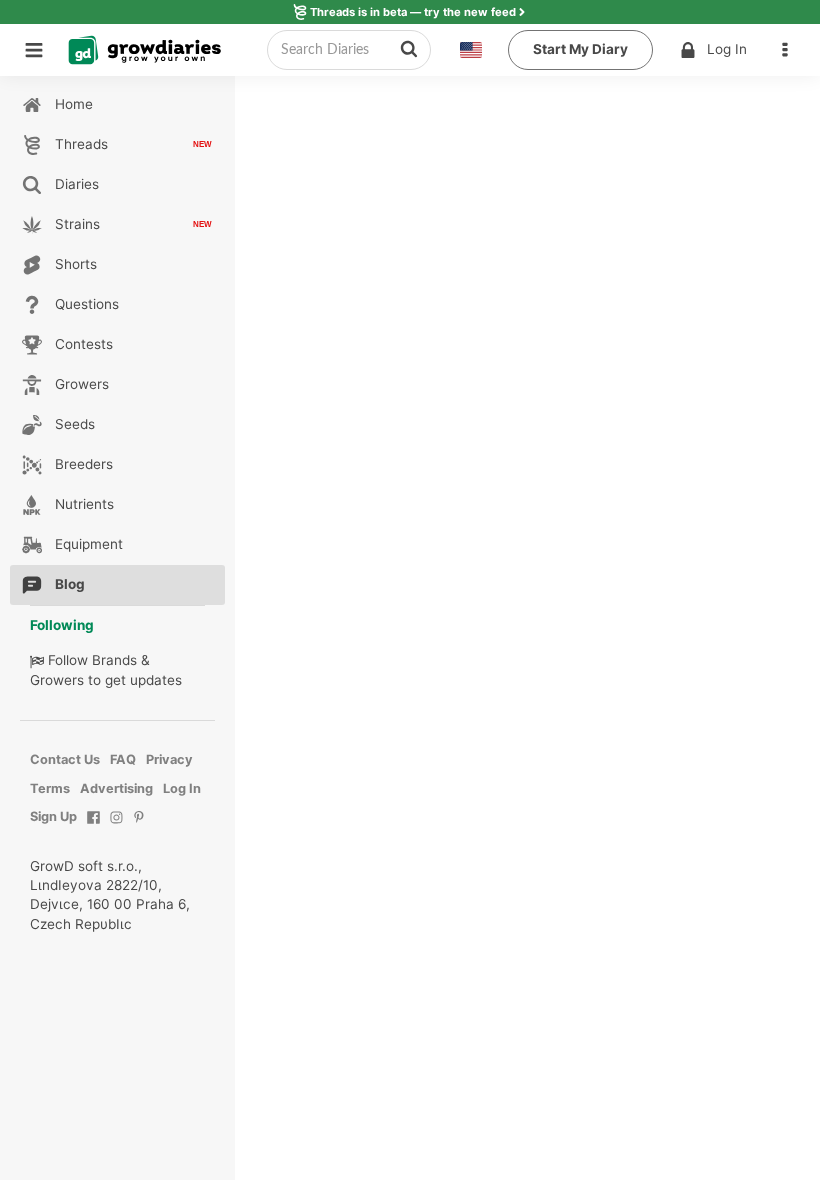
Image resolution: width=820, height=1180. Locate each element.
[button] (790, 50)
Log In (727, 49)
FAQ (123, 759)
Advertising (116, 788)
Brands (114, 660)
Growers (57, 680)
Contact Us (65, 759)
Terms (50, 788)
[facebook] (93, 827)
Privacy (169, 759)
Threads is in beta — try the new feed (413, 12)
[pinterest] (139, 827)
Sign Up (53, 816)
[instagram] (116, 827)
